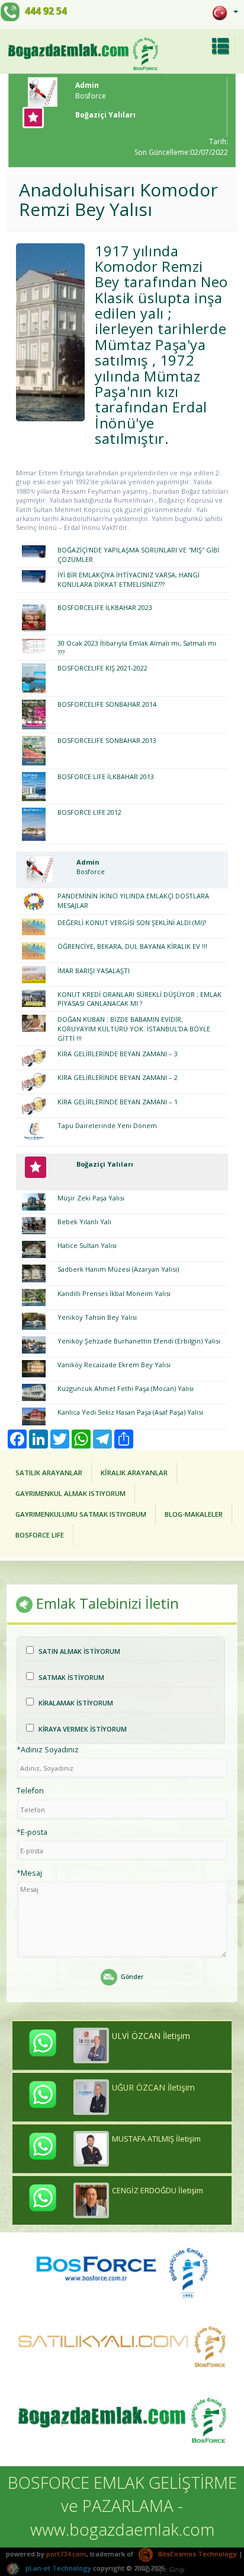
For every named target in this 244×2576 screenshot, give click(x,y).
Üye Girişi (169, 2569)
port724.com (66, 2554)
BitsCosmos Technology (197, 2554)
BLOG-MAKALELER (194, 1514)
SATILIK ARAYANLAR (49, 1473)
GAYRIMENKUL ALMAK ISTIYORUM (70, 1493)
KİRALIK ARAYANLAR (134, 1473)
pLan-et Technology (57, 2568)
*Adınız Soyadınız (48, 1749)
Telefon (30, 1790)
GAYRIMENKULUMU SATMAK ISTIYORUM (81, 1514)
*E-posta (32, 1832)
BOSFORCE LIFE (40, 1535)
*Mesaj (29, 1873)
